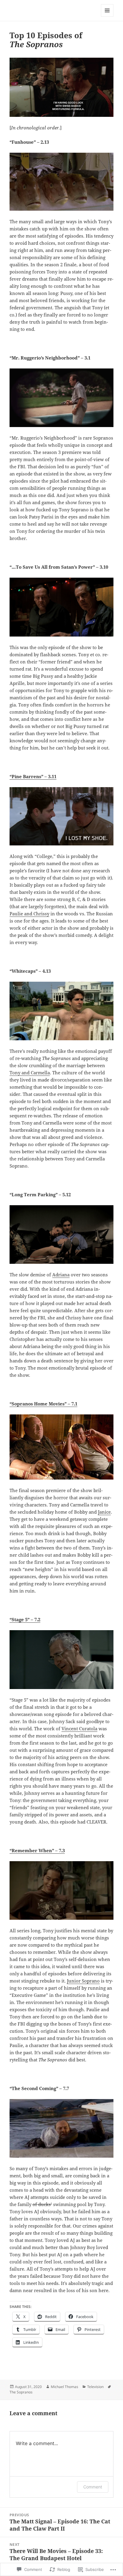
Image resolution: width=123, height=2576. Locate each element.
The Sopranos (21, 2392)
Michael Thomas (64, 2387)
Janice (104, 1512)
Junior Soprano (83, 1981)
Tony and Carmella (30, 1073)
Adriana (61, 1275)
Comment (93, 2487)
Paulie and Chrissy (29, 914)
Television (95, 2387)
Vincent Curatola (79, 1728)
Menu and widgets (107, 17)
